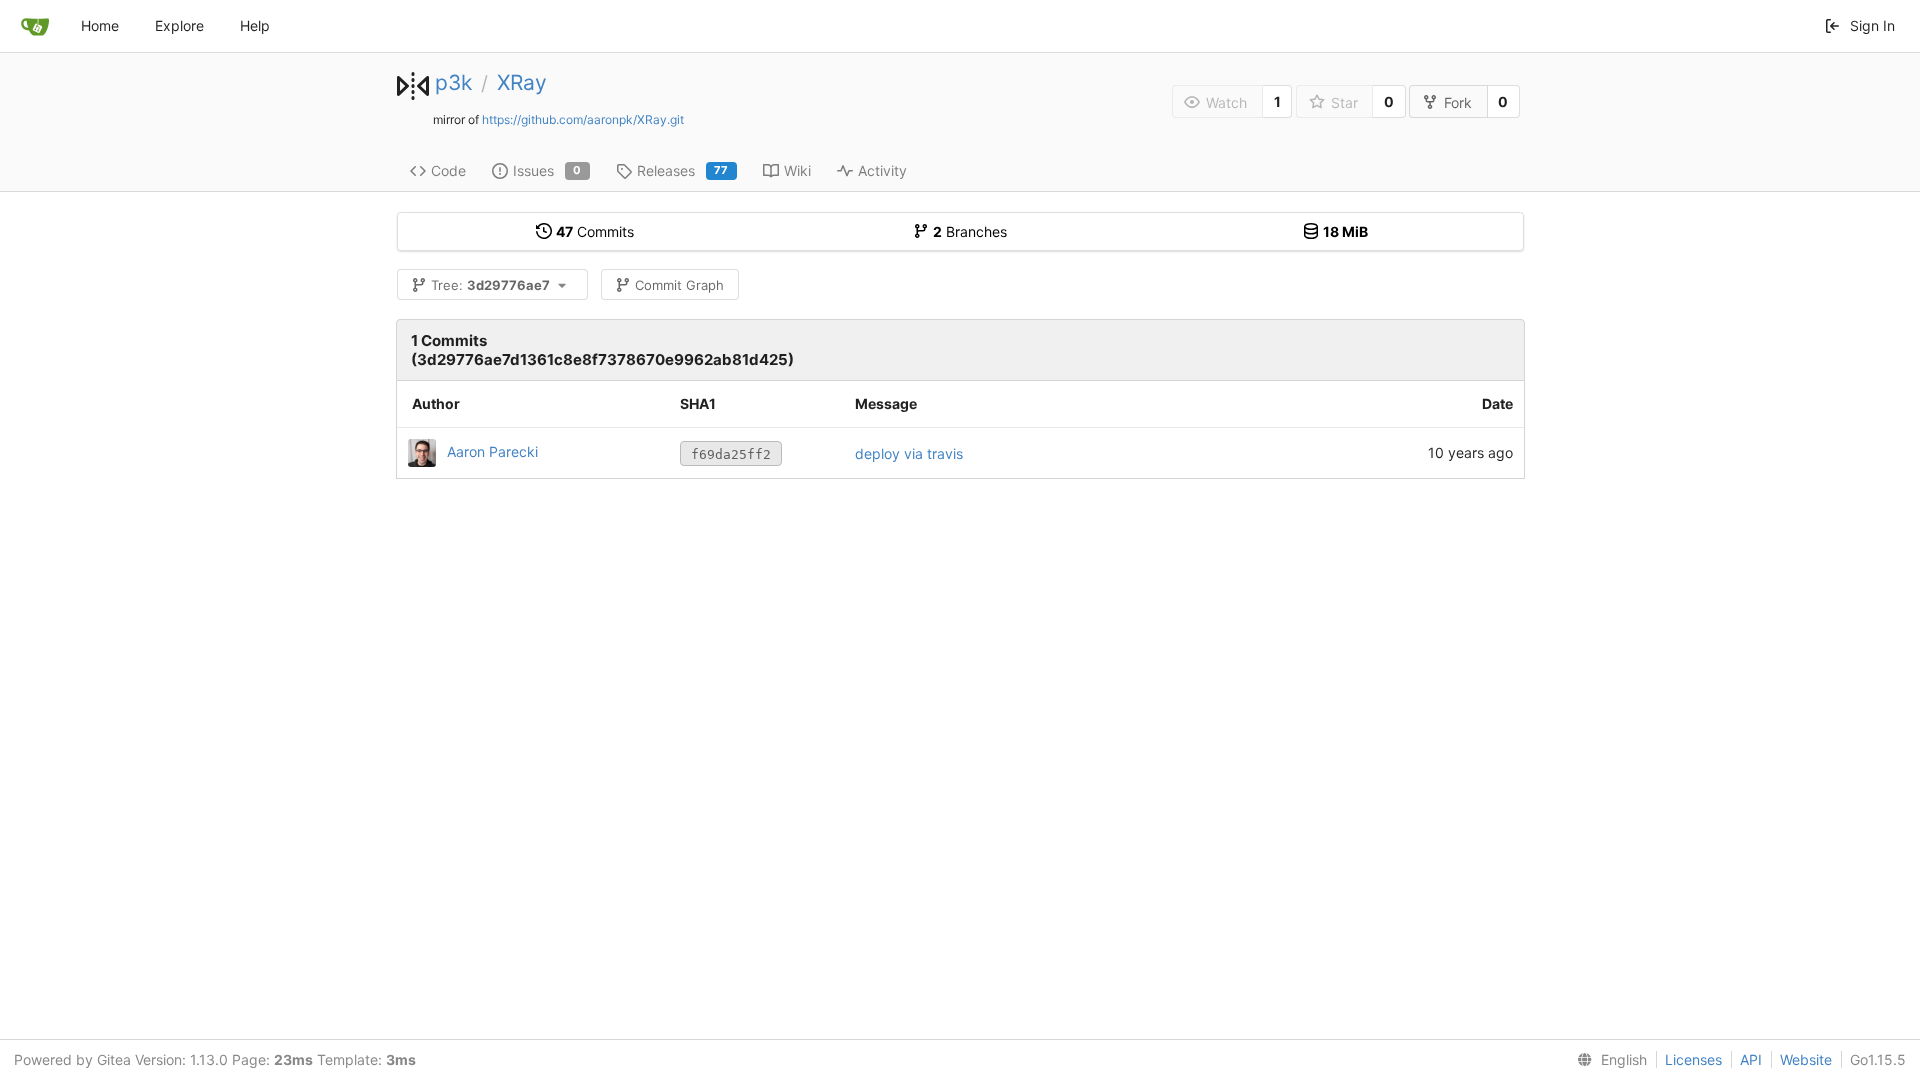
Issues (547, 170)
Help (255, 25)
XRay (522, 82)
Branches (970, 231)
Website (1806, 1059)
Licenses (1693, 1059)
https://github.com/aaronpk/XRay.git (583, 119)
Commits (595, 231)
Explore (179, 25)
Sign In (1872, 25)
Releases (683, 170)
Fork (1458, 102)
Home (100, 25)
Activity (882, 170)
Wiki (797, 170)
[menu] (1608, 1060)
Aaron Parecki (492, 451)
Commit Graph (679, 285)
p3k (453, 82)
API (1751, 1059)
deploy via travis (909, 453)
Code (448, 170)
